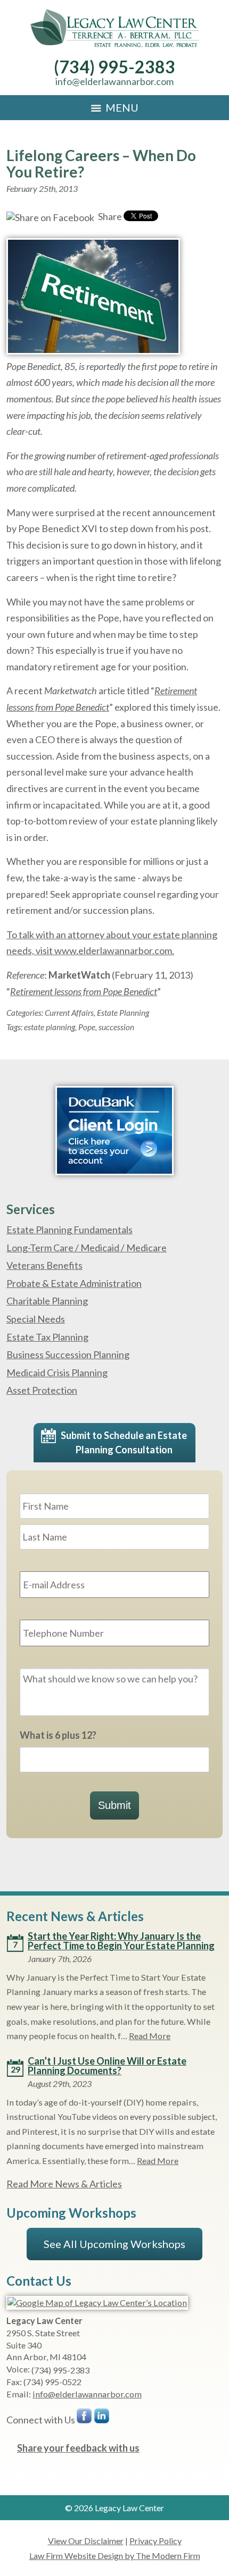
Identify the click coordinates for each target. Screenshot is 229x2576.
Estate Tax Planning (47, 1337)
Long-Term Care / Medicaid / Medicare (87, 1248)
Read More (150, 2036)
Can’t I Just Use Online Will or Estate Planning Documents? (107, 2066)
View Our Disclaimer (86, 2541)
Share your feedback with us (78, 2448)
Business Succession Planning (68, 1354)
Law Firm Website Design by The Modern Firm (115, 2556)
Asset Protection (42, 1390)
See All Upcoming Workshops (114, 2244)
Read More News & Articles (64, 2184)
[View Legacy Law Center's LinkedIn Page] (102, 2418)
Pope (87, 1027)
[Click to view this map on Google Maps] (97, 2303)
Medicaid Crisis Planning (57, 1373)
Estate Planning (123, 1013)
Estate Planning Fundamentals (69, 1230)
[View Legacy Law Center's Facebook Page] (85, 2418)
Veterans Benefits (44, 1265)
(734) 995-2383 (114, 67)
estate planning (50, 1027)
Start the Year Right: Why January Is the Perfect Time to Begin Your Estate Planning (121, 1941)
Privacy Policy (156, 2541)
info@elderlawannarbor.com (114, 81)
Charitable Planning (47, 1301)
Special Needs (36, 1319)
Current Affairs (69, 1013)
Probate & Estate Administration (74, 1283)
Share (109, 216)
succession (116, 1027)
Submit (114, 1805)
